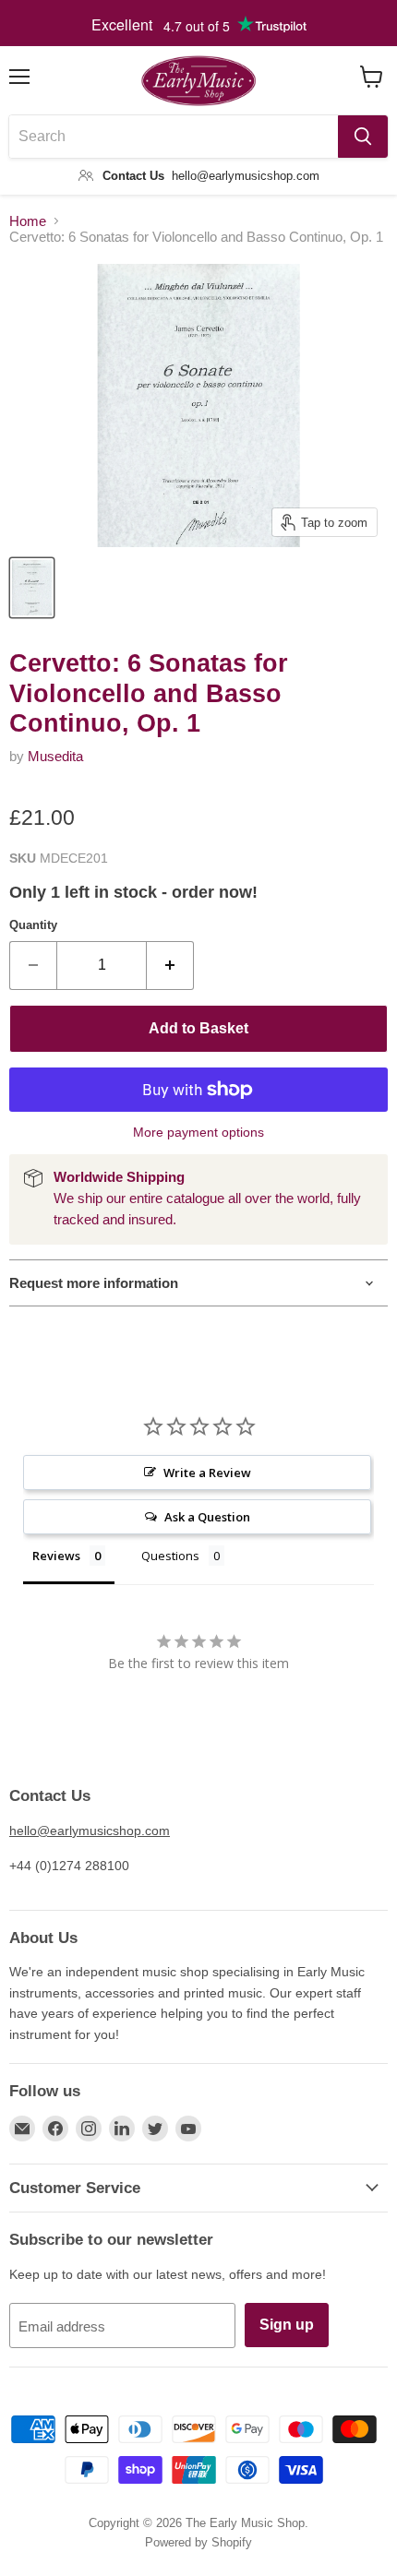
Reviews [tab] (56, 1556)
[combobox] (174, 137)
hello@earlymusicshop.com (90, 1831)
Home (28, 221)
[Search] (363, 137)
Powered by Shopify (198, 2542)
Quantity (33, 925)
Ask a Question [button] (207, 1517)
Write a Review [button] (207, 1473)
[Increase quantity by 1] (170, 965)
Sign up (287, 2325)
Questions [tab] (170, 1556)
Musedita (55, 756)
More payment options (198, 1132)
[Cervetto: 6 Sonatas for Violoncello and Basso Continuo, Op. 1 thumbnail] (32, 588)
